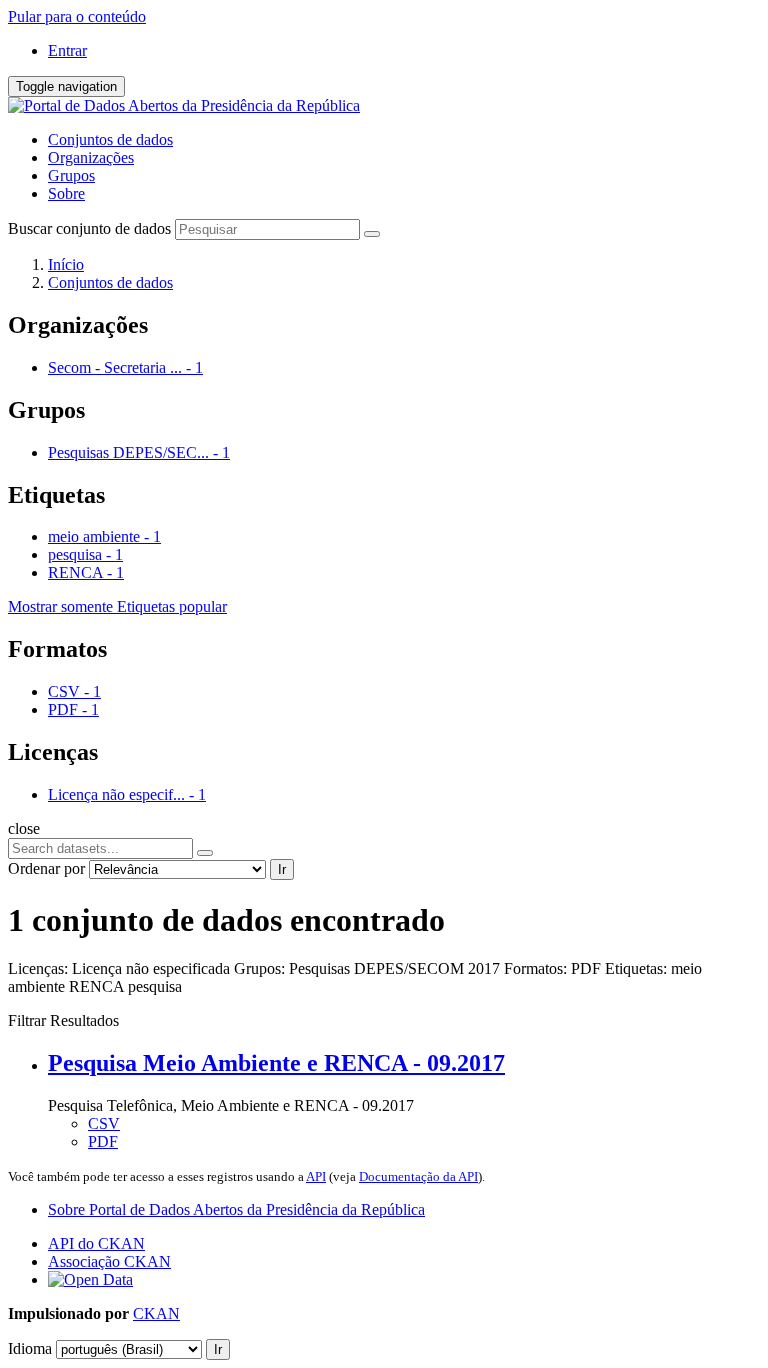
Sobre (66, 193)
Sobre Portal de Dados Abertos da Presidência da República (236, 1209)
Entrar (67, 50)
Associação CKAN (109, 1261)
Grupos (71, 175)
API (316, 1176)
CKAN (156, 1313)
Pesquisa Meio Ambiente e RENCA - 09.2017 (276, 1063)
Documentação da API (418, 1176)
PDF (103, 1141)
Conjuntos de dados (110, 139)
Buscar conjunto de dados (89, 228)
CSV (104, 1123)
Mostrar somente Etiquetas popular (117, 606)
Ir (282, 869)
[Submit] (372, 234)
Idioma (30, 1348)
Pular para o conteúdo (77, 16)
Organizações (91, 157)
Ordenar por (46, 868)
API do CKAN (96, 1243)
